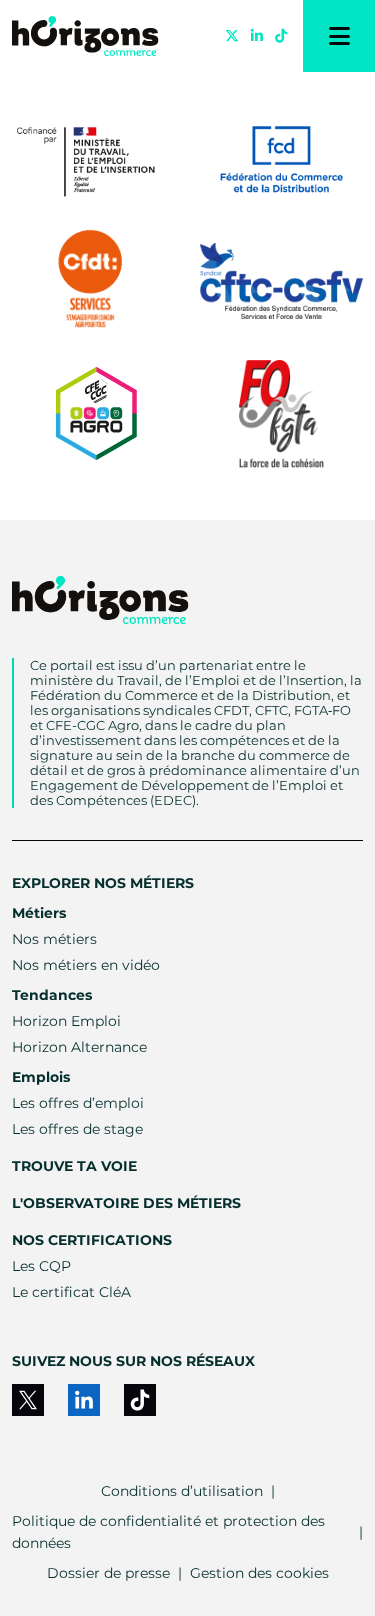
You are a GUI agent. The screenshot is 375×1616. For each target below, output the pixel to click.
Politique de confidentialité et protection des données (168, 1532)
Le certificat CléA (71, 1292)
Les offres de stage (77, 1129)
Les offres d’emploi (78, 1103)
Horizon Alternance (79, 1047)
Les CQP (41, 1266)
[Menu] (339, 36)
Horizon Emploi (66, 1021)
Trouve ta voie (74, 1166)
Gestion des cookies (259, 1573)
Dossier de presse (108, 1573)
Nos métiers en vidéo (86, 965)
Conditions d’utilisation (182, 1491)
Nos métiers (54, 939)
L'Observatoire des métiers (126, 1203)
